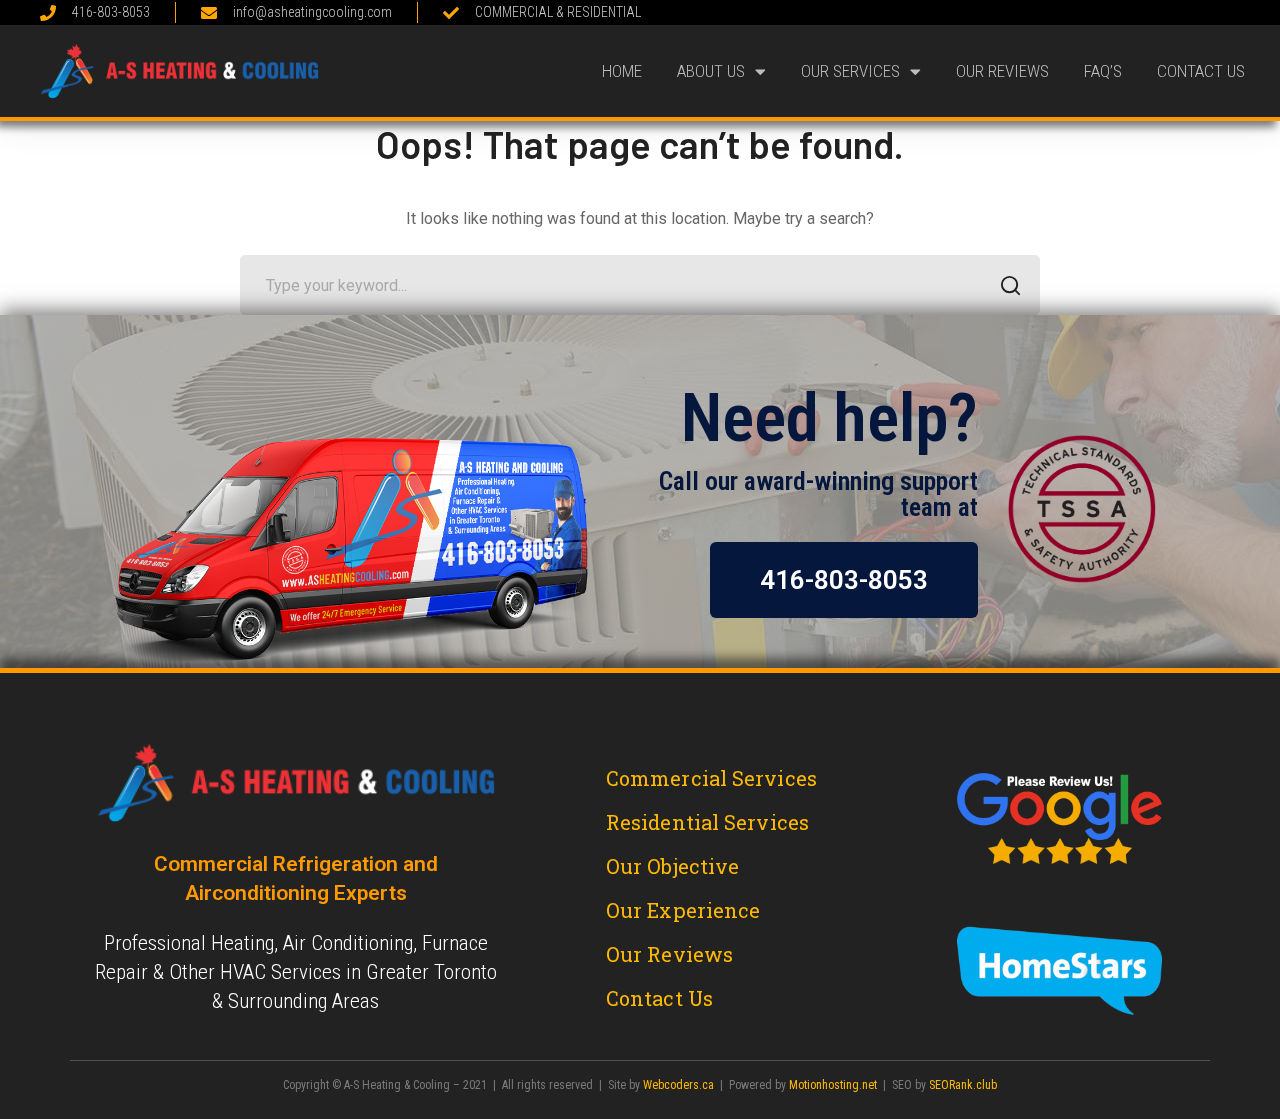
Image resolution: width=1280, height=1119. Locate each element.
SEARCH (1010, 285)
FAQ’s (1103, 71)
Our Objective (672, 866)
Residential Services (707, 822)
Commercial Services (711, 778)
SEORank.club (963, 1085)
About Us (711, 71)
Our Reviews (1002, 71)
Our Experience (683, 910)
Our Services (850, 71)
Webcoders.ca (678, 1085)
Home (622, 71)
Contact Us (1201, 71)
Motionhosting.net (833, 1085)
